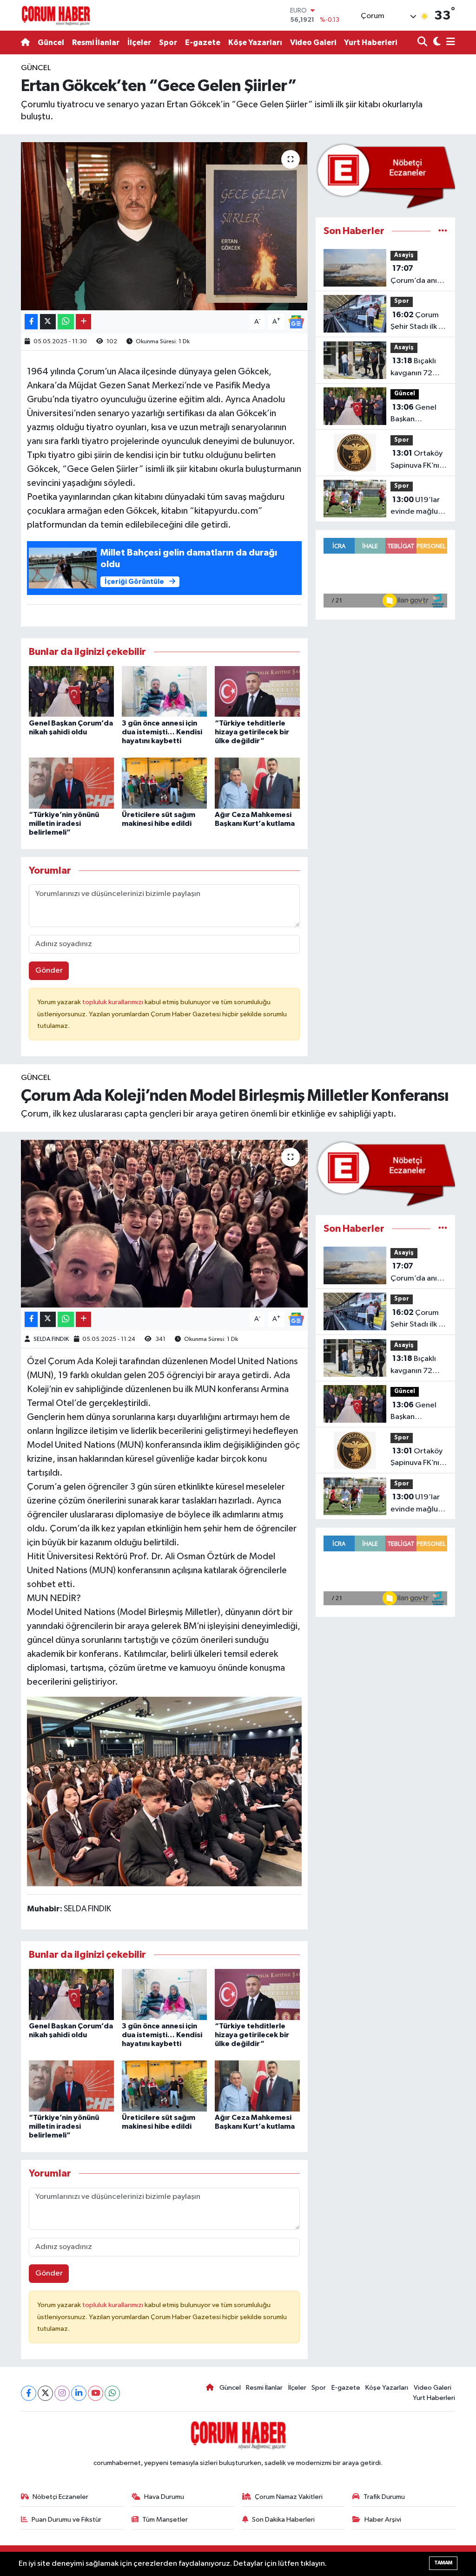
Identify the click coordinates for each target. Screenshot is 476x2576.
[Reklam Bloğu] (385, 176)
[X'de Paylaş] (48, 322)
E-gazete (203, 42)
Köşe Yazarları (255, 42)
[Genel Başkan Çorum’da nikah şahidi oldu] (71, 691)
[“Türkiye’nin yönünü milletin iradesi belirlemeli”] (71, 783)
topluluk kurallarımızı (113, 1002)
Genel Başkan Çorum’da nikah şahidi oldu (418, 414)
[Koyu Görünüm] (436, 42)
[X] (45, 2393)
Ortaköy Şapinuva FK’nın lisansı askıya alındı (417, 460)
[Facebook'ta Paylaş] (31, 322)
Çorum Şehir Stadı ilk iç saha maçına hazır (417, 322)
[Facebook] (29, 2393)
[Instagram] (62, 2393)
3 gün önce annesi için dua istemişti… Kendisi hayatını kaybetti (162, 732)
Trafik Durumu (384, 2497)
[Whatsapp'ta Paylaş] (66, 322)
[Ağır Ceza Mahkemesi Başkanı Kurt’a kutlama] (257, 783)
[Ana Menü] (449, 42)
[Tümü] (443, 231)
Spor (168, 42)
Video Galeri (313, 42)
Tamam (443, 2563)
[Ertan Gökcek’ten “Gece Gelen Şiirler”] (164, 226)
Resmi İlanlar (96, 42)
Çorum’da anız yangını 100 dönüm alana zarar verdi (416, 275)
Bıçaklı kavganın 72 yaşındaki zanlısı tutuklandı (418, 368)
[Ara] (423, 42)
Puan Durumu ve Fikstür (66, 2520)
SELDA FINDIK (51, 1339)
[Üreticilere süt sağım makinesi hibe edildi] (164, 783)
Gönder (49, 971)
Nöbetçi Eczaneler (60, 2497)
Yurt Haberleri (370, 42)
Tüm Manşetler (165, 2520)
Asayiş (404, 255)
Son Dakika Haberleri (283, 2520)
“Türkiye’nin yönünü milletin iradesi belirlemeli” (64, 824)
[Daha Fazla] (83, 322)
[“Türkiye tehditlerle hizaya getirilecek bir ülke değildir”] (257, 691)
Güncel (51, 42)
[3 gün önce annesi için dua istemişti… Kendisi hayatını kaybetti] (164, 691)
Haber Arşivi (383, 2520)
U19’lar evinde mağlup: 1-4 (417, 507)
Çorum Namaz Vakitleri (289, 2497)
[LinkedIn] (79, 2393)
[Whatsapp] (112, 2393)
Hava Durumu (164, 2497)
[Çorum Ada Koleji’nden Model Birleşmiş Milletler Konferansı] (164, 1224)
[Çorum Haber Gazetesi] (56, 15)
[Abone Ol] (296, 322)
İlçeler (139, 42)
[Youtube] (96, 2393)
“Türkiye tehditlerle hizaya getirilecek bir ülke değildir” (252, 732)
